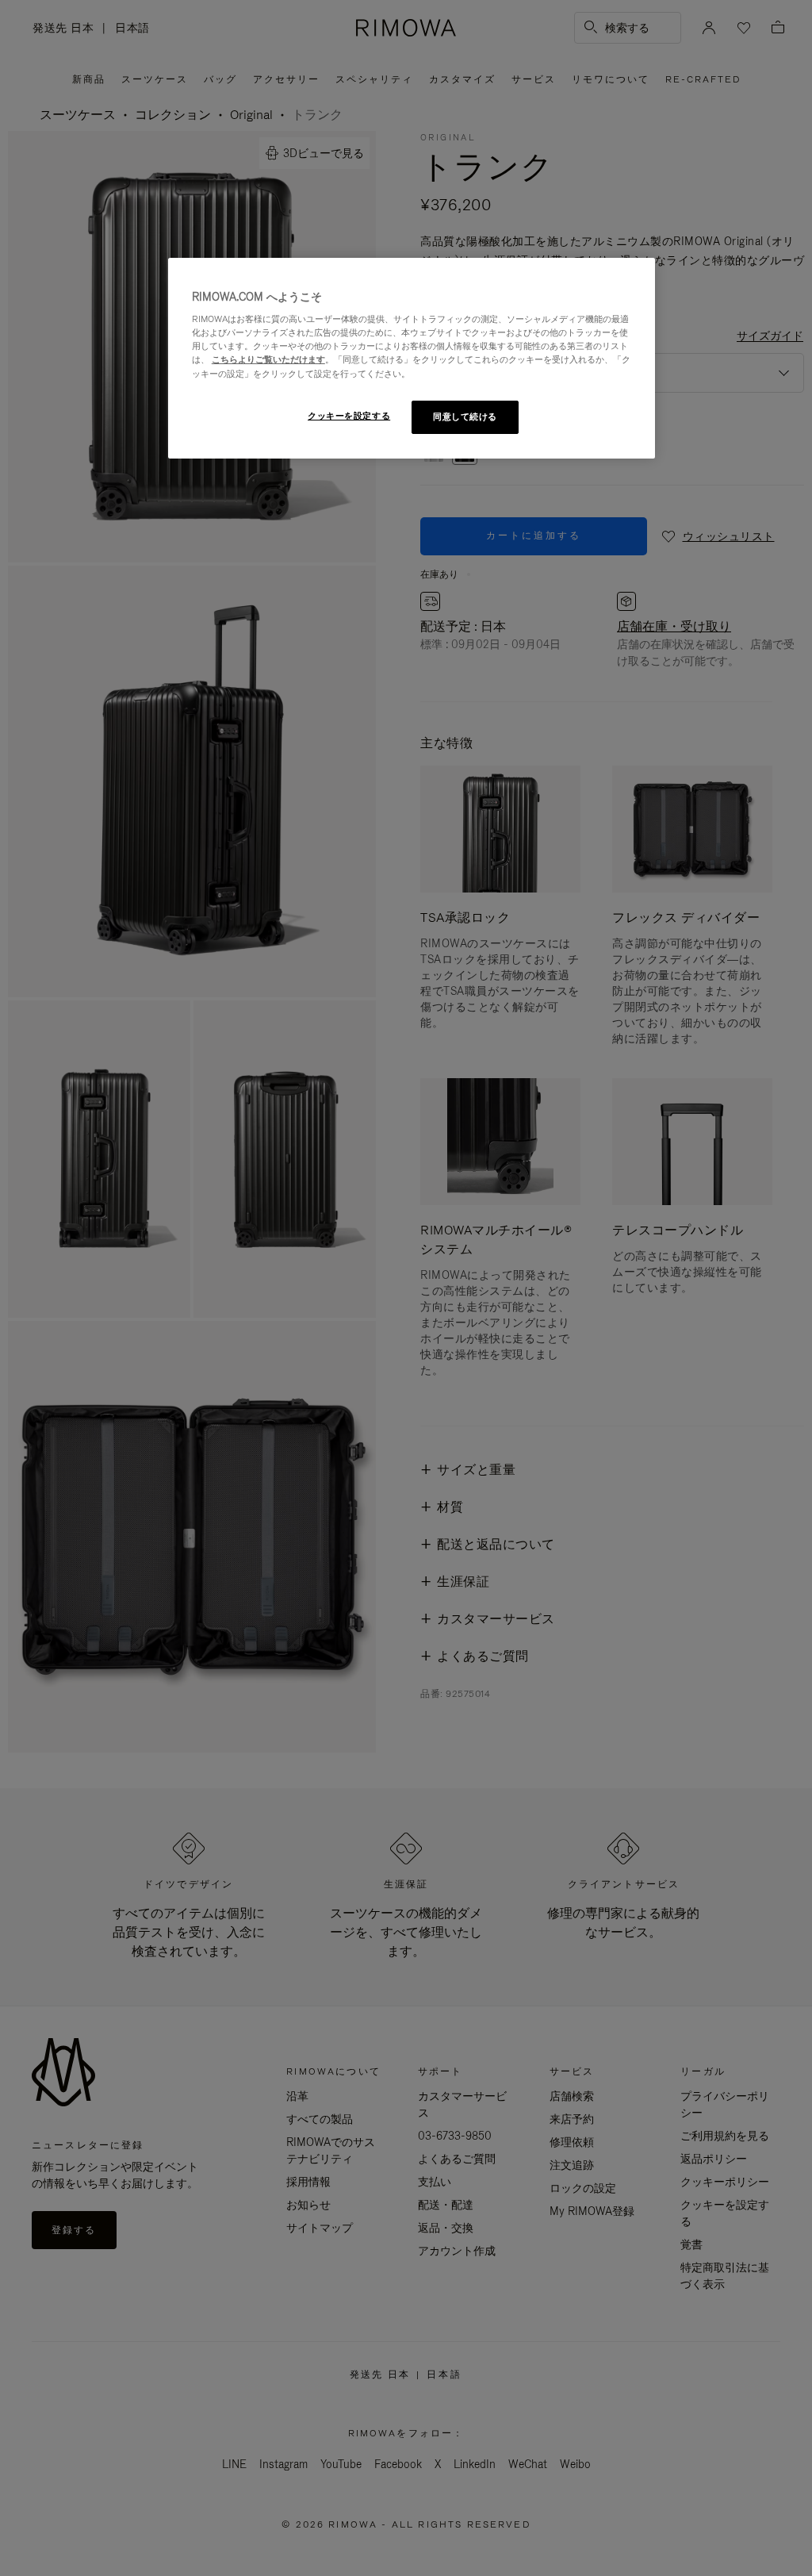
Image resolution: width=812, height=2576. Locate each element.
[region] (412, 358)
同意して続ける (465, 417)
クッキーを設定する (349, 416)
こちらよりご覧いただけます (268, 359)
